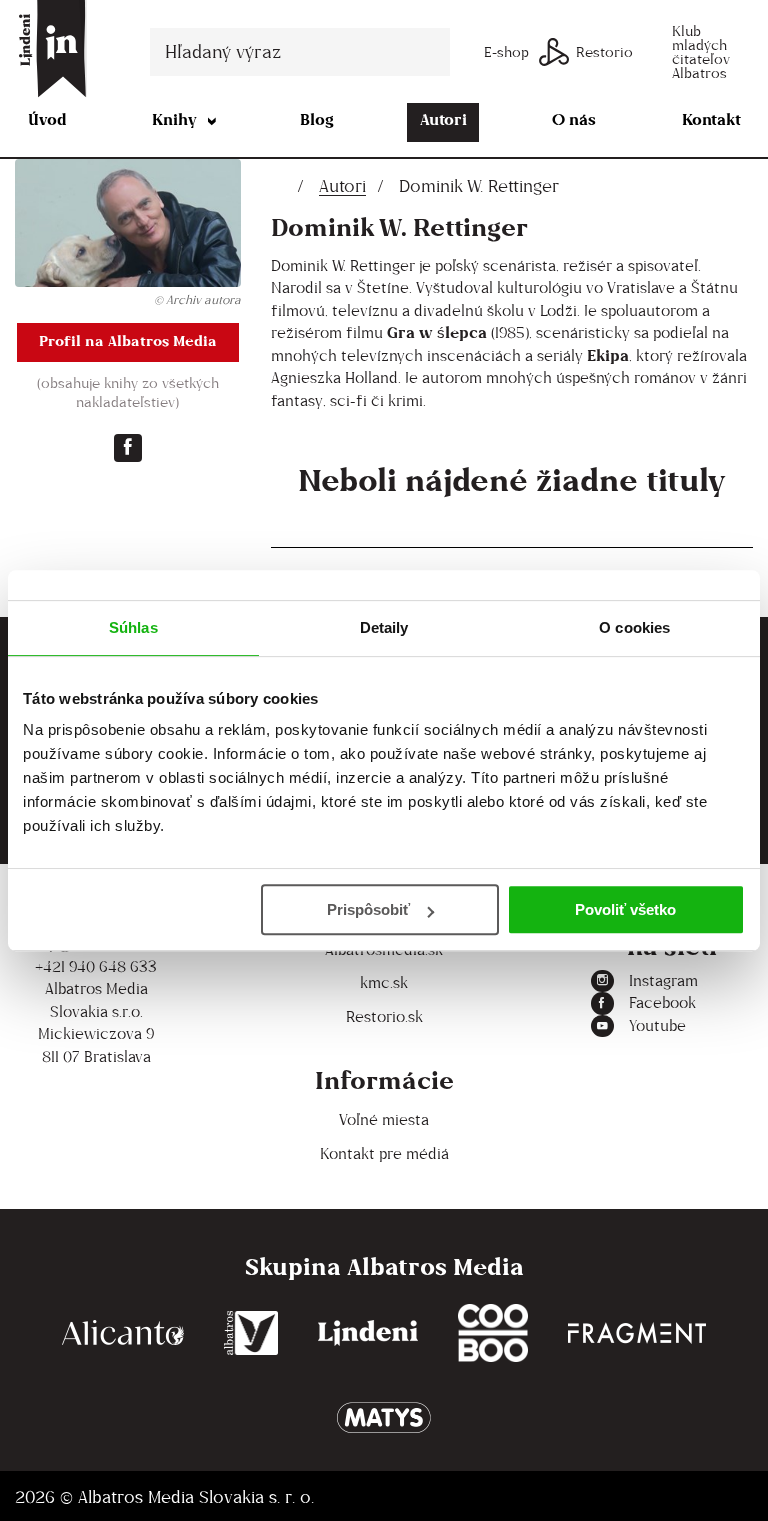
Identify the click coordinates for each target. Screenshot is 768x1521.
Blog (317, 119)
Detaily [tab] (384, 627)
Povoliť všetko (625, 909)
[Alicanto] (123, 1333)
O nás (574, 119)
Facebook (662, 1002)
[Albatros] (251, 1333)
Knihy (174, 119)
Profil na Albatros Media (128, 340)
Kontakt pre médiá (384, 1153)
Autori (443, 119)
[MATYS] (384, 1417)
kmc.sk (384, 982)
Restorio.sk (384, 1016)
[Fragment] (637, 1333)
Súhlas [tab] (133, 627)
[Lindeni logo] (368, 1333)
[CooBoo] (493, 1333)
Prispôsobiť (368, 909)
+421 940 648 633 (96, 966)
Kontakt (711, 119)
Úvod (47, 119)
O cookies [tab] (634, 627)
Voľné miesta (384, 1119)
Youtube (657, 1025)
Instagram (663, 980)
